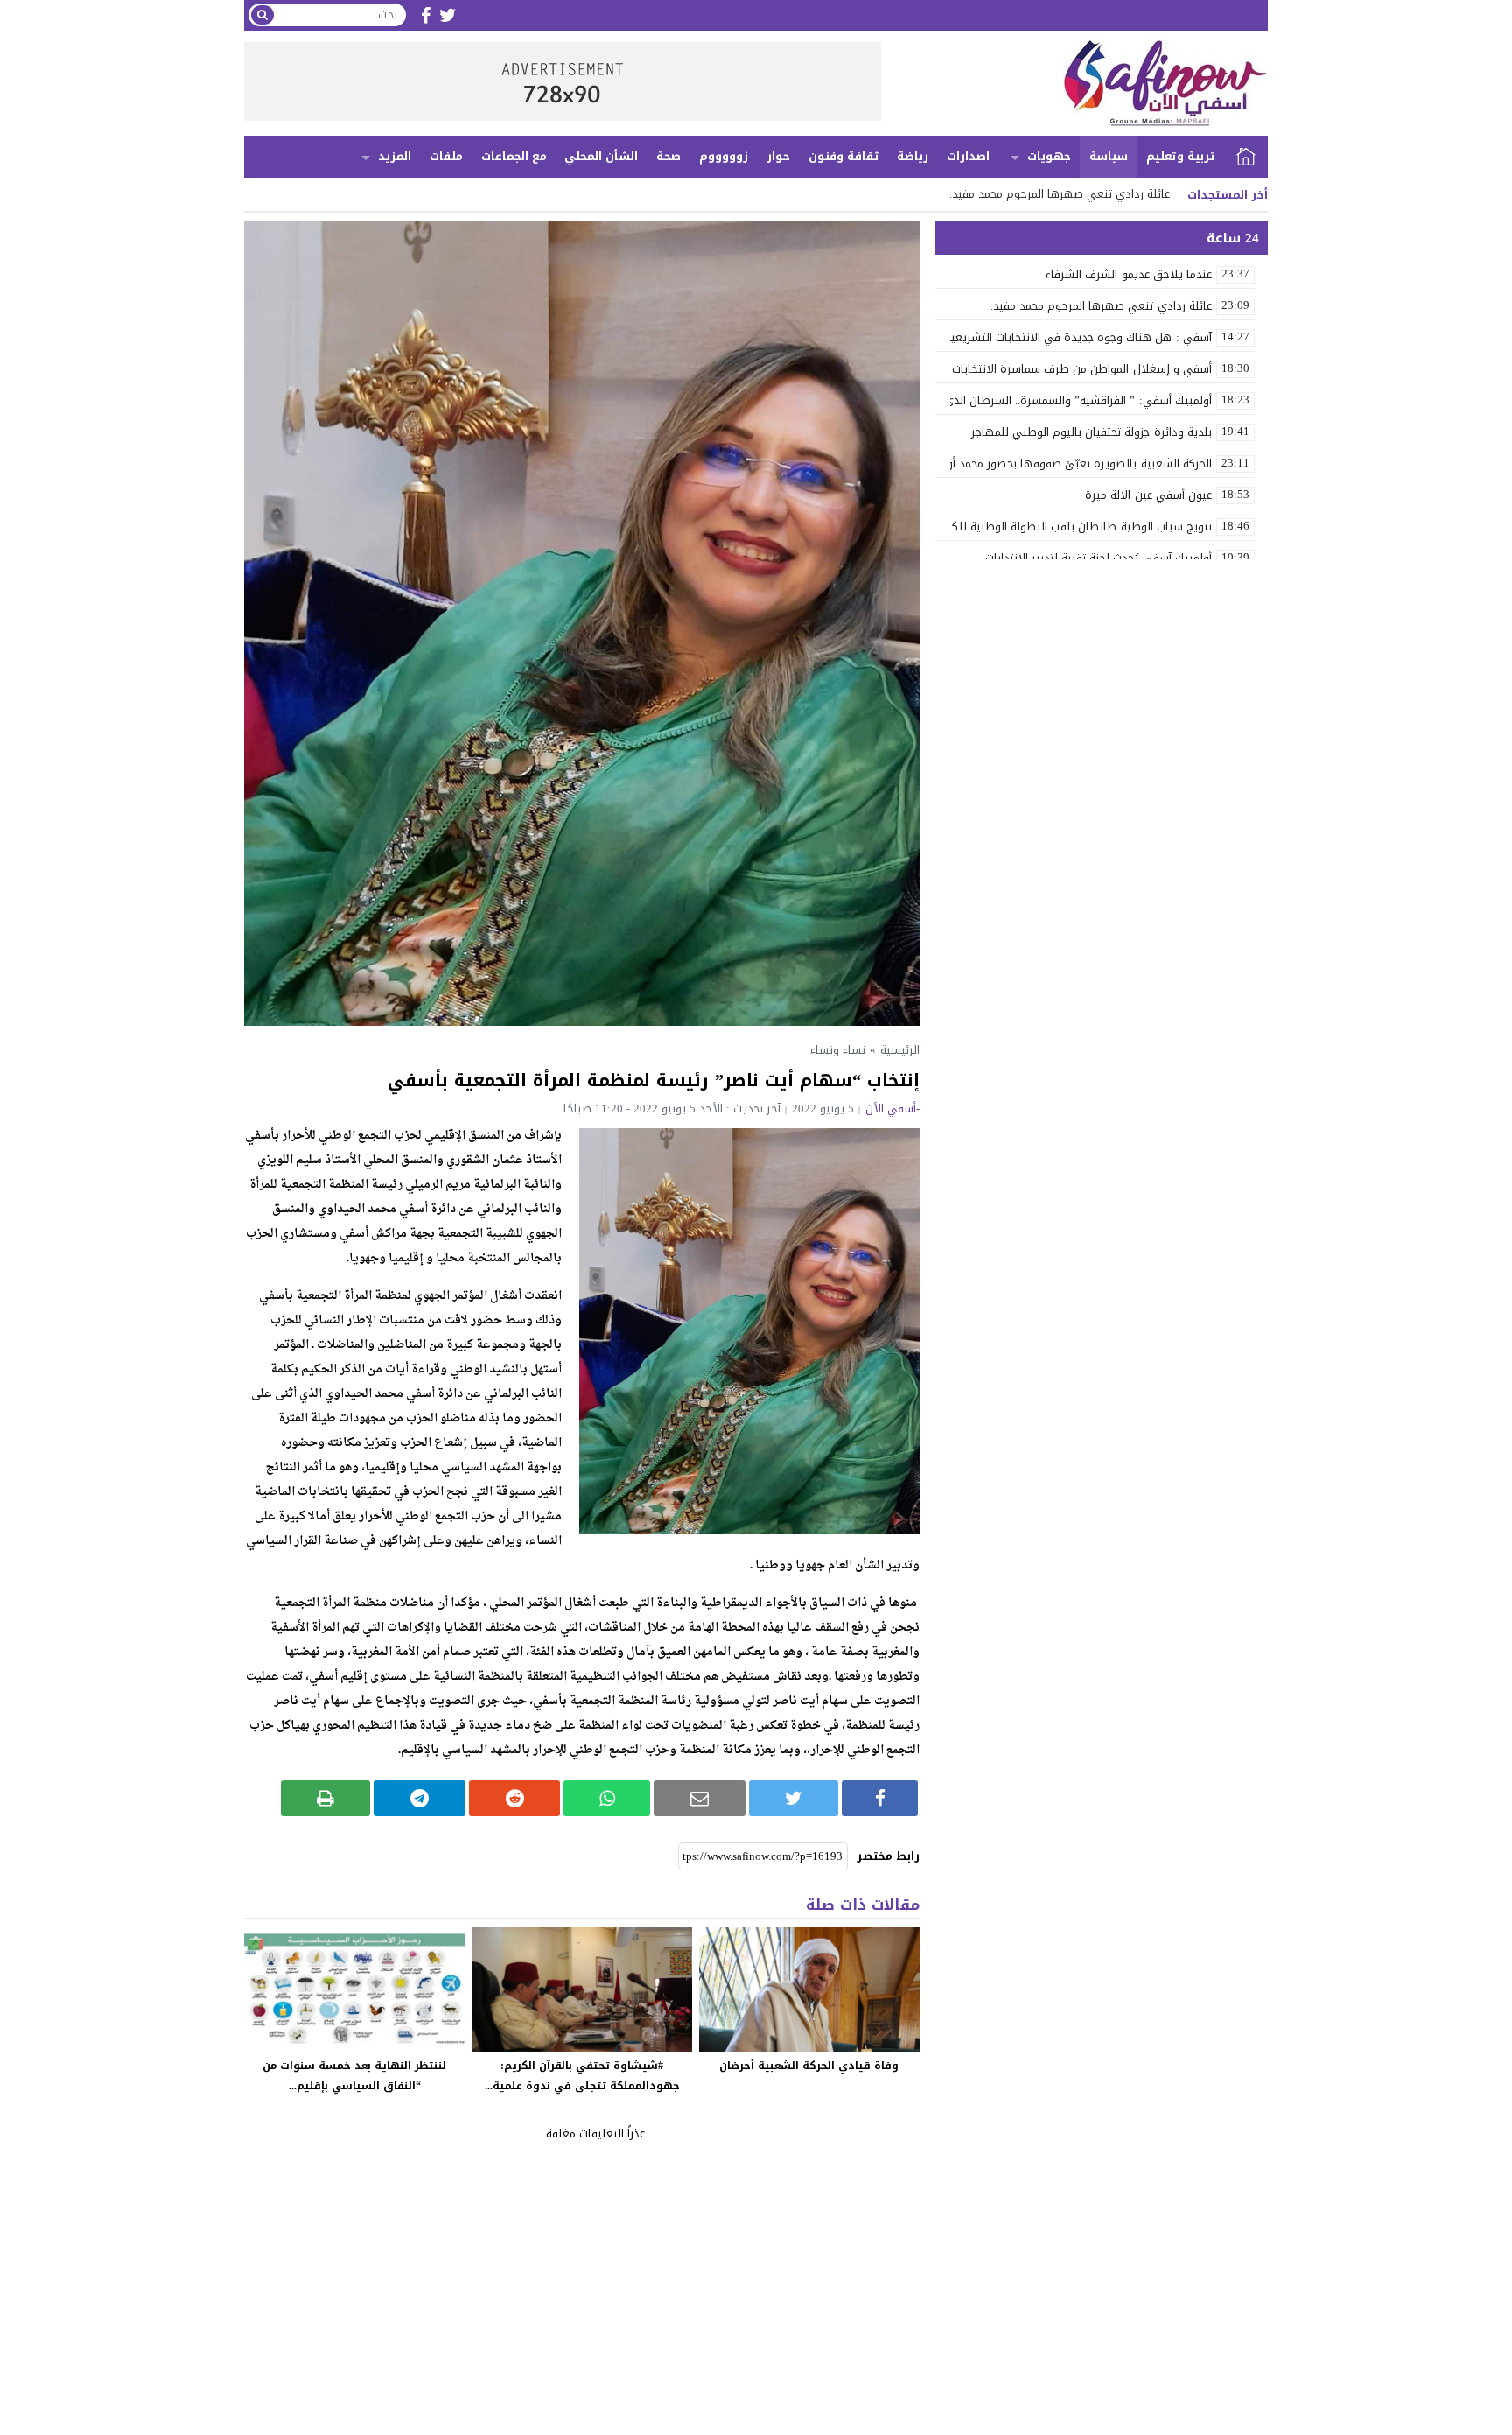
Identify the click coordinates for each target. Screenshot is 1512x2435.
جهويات (1049, 156)
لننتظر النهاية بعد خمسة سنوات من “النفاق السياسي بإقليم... (354, 2076)
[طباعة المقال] (326, 1798)
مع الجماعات (514, 156)
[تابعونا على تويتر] (448, 15)
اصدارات (968, 156)
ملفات (446, 156)
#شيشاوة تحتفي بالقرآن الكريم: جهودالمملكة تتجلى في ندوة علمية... (582, 2076)
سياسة (1109, 156)
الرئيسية (1246, 157)
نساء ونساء (838, 1050)
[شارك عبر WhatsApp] (607, 1798)
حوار (778, 156)
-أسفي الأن (892, 1109)
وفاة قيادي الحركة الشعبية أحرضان (809, 2066)
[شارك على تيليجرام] (420, 1798)
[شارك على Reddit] (515, 1798)
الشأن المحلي (601, 156)
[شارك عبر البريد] (700, 1798)
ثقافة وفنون (844, 156)
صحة (668, 156)
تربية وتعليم (1181, 156)
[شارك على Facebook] (880, 1798)
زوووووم (724, 156)
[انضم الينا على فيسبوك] (426, 15)
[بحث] (262, 15)
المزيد (395, 156)
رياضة (913, 156)
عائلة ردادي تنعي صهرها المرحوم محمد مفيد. (1060, 194)
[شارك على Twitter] (794, 1798)
